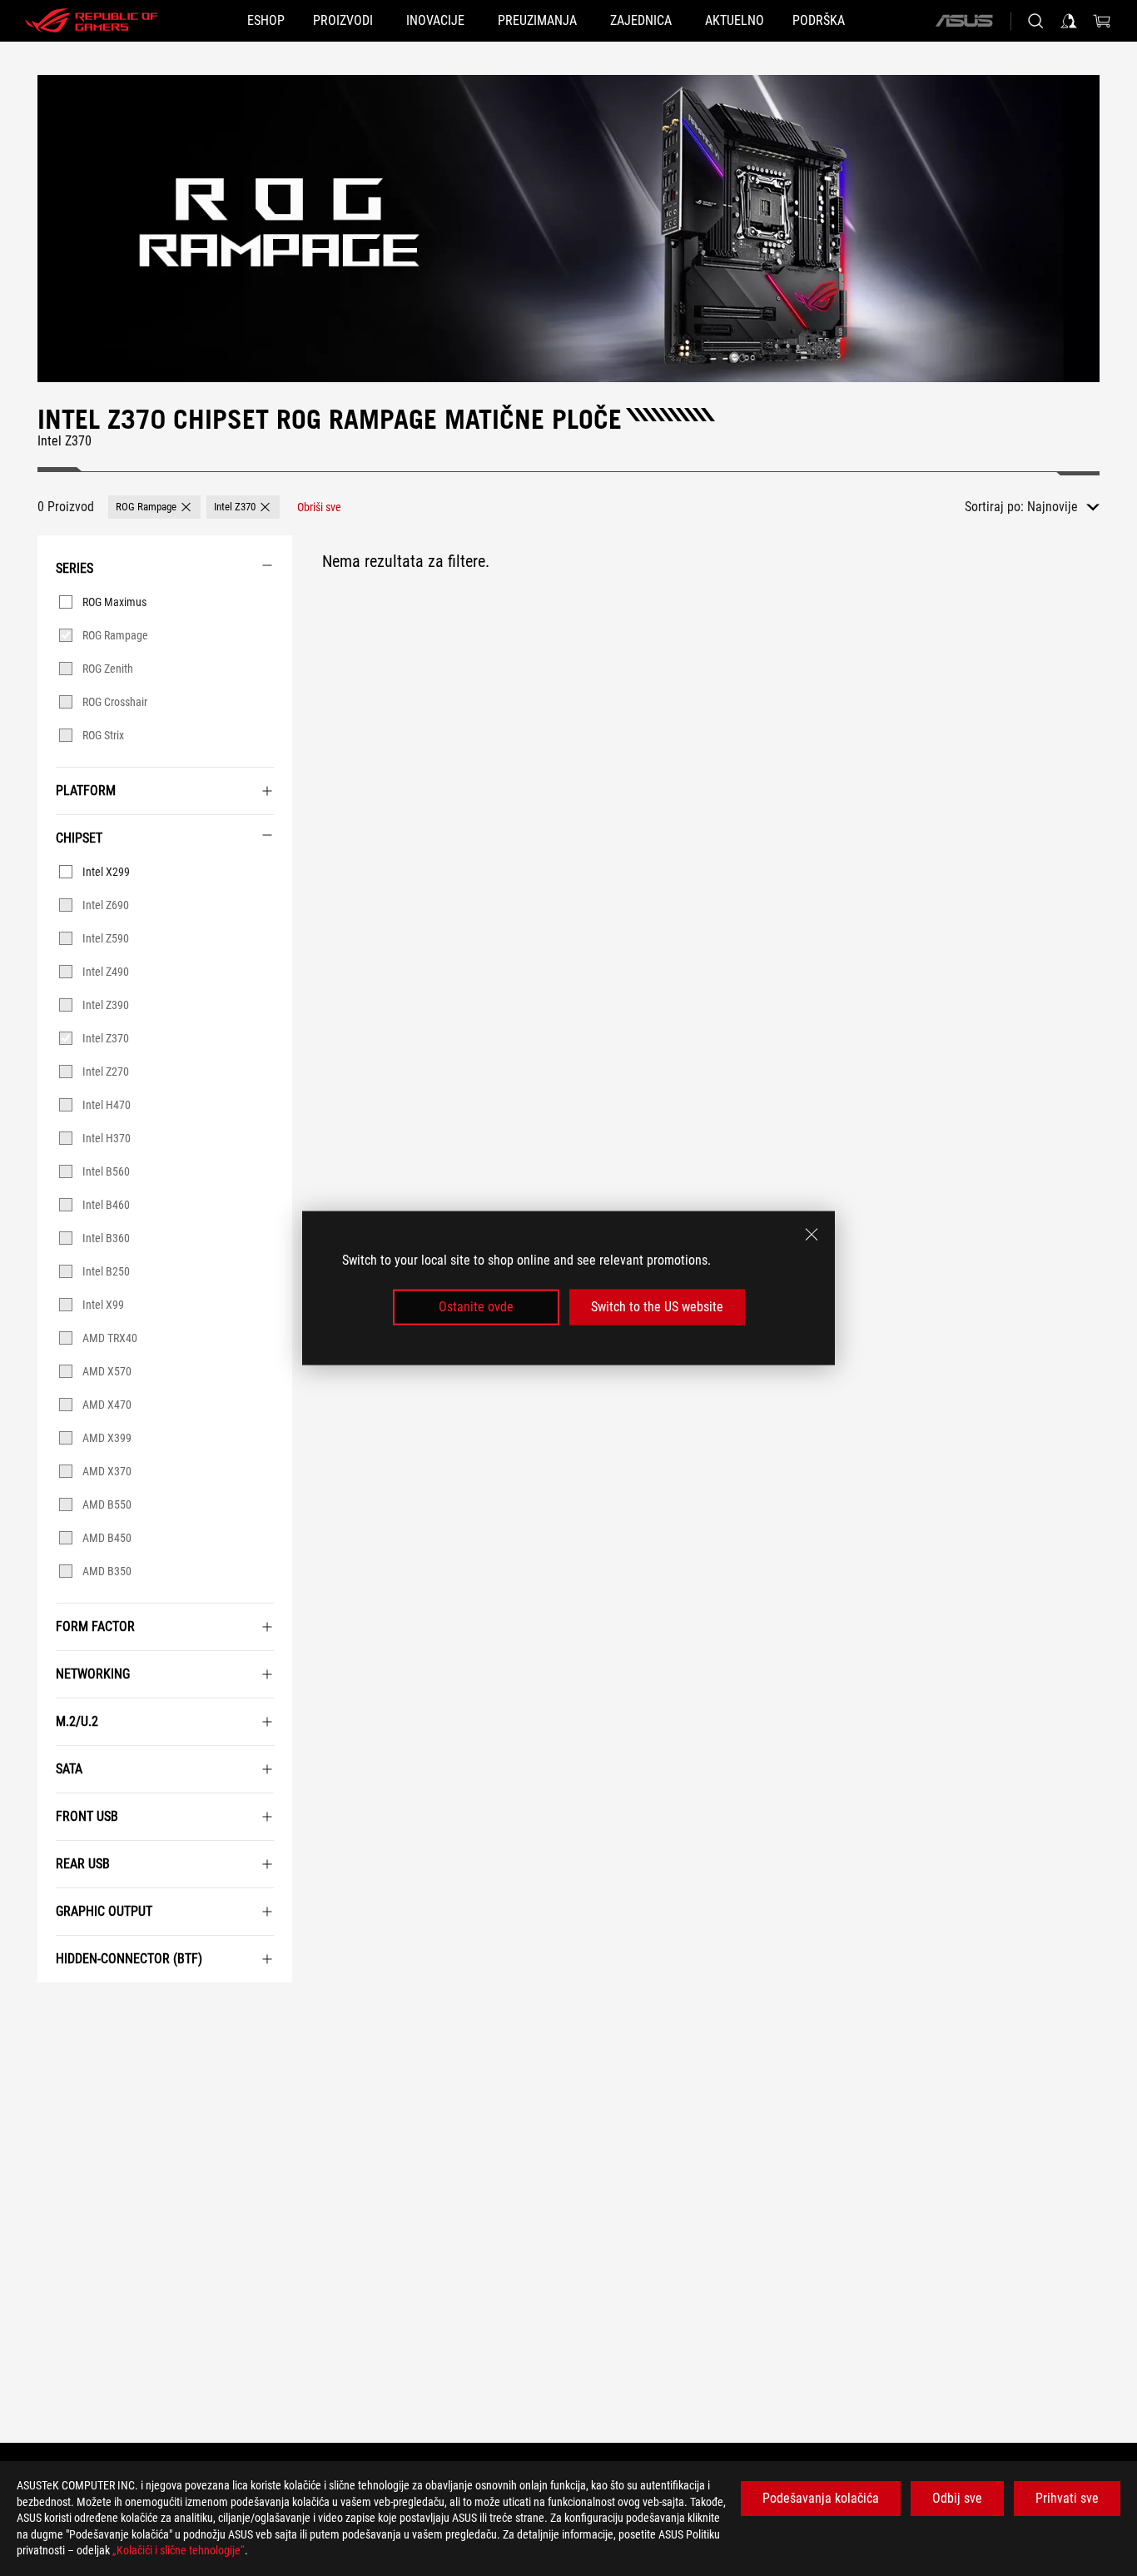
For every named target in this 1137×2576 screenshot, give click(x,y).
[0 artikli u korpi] (1102, 21)
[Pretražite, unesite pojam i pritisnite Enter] (1035, 21)
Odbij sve (957, 2498)
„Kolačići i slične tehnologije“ (179, 2550)
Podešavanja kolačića (821, 2498)
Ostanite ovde (476, 1307)
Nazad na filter (55, 2007)
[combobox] (1063, 507)
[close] (812, 1235)
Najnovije (1053, 507)
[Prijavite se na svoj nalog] (1069, 21)
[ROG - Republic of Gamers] (92, 21)
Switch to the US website (657, 1307)
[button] (154, 507)
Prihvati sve (1067, 2498)
